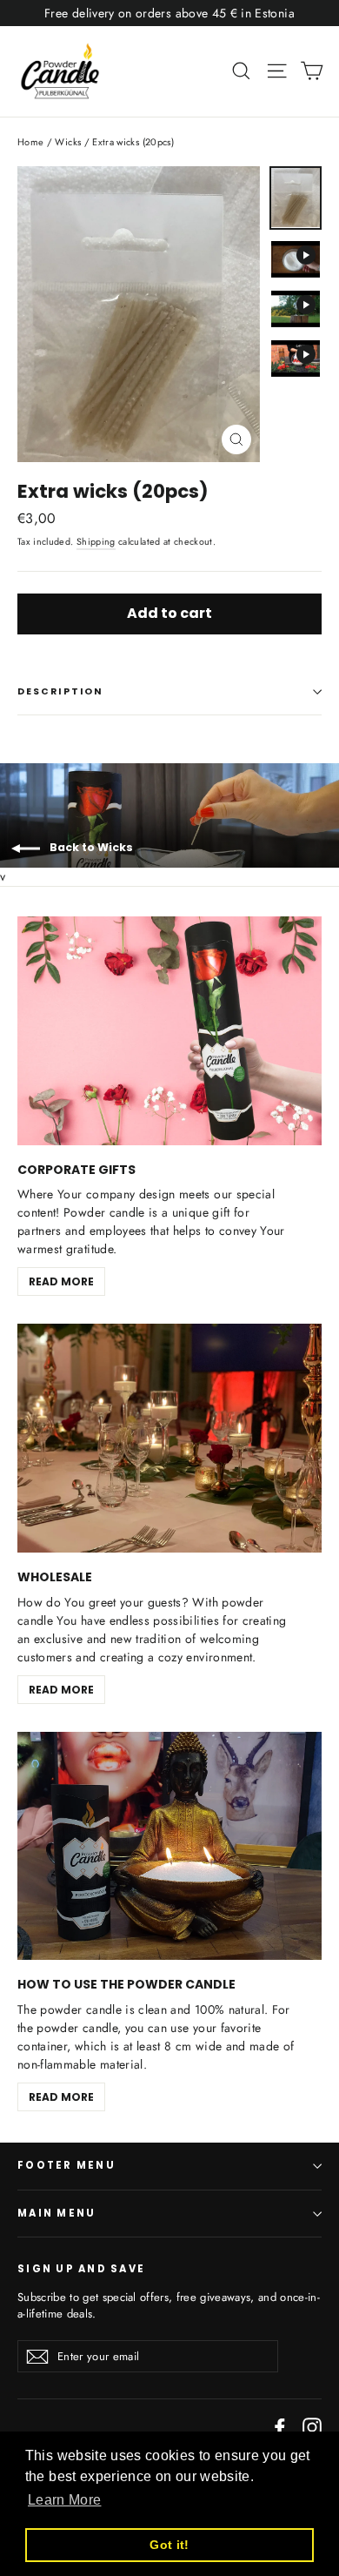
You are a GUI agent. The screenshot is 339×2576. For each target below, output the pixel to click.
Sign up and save (81, 2269)
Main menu (56, 2213)
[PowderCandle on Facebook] (280, 2427)
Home (30, 142)
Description (60, 691)
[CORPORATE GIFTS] (169, 1031)
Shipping (96, 542)
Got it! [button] (169, 2545)
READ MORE (61, 1281)
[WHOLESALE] (169, 1438)
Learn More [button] (65, 2500)
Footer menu (66, 2165)
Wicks (68, 142)
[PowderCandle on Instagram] (312, 2427)
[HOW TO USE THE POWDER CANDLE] (169, 1846)
